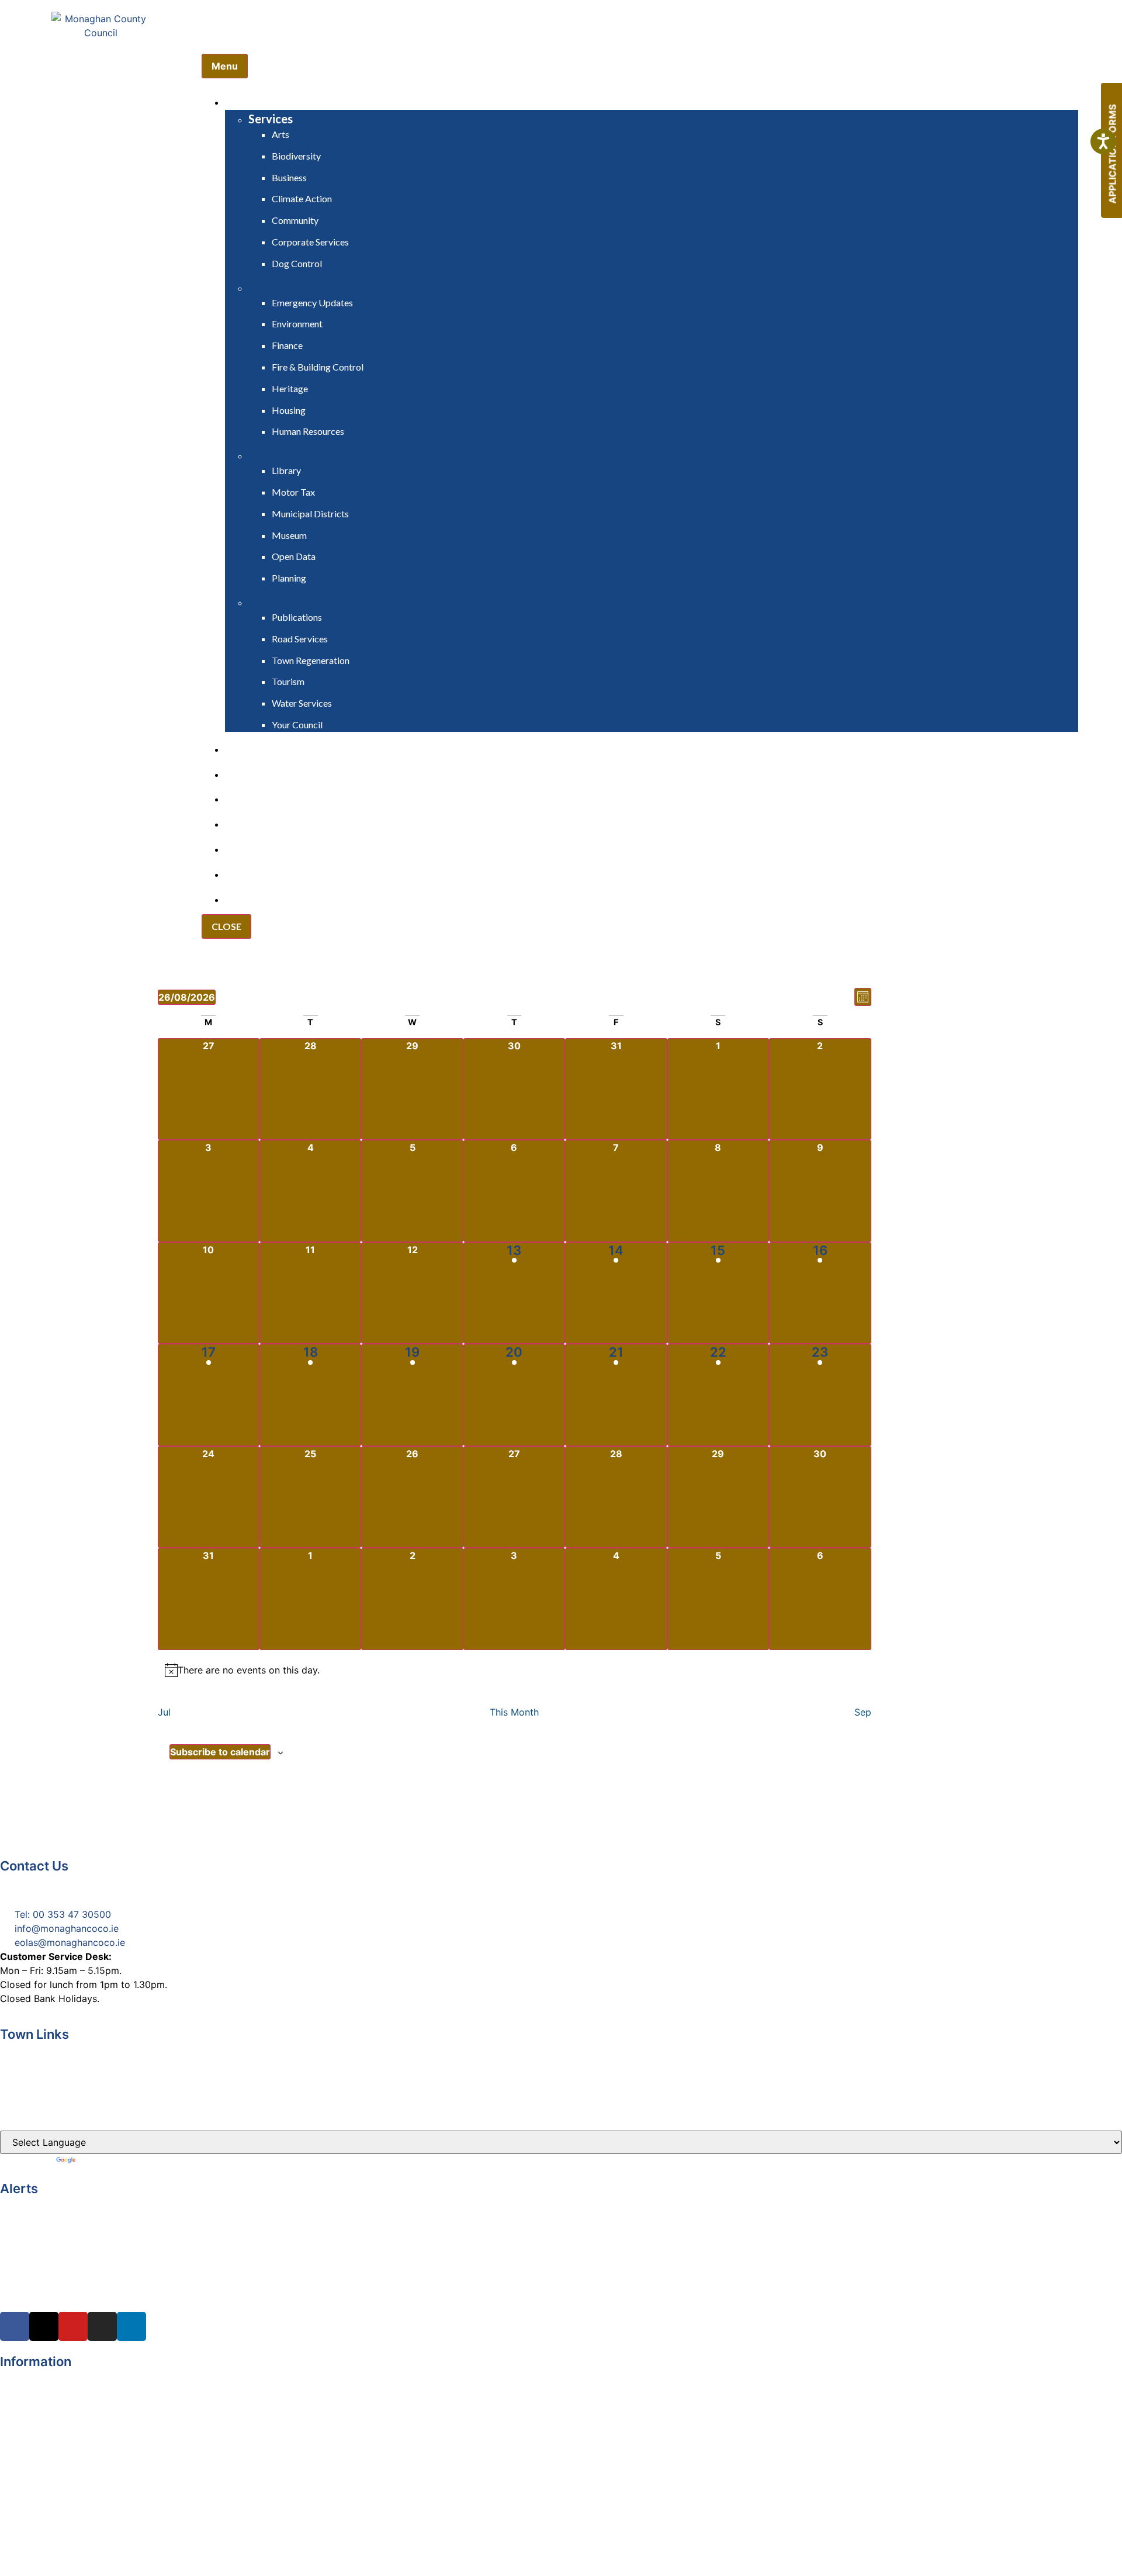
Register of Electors (44, 2375)
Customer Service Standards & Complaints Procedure (119, 2431)
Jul (164, 1712)
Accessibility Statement (52, 2459)
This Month (514, 1712)
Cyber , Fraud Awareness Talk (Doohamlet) (95, 2202)
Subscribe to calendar (220, 1752)
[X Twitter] (44, 2326)
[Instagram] (102, 2326)
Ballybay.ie (23, 2048)
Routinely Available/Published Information (92, 2445)
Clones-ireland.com (43, 2115)
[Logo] (101, 68)
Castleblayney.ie (36, 2093)
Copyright (22, 2389)
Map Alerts (24, 2487)
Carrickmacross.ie (40, 2070)
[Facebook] (15, 2326)
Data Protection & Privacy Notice (73, 2417)
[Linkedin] (131, 2326)
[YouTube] (73, 2326)
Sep (863, 1712)
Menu (225, 66)
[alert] (515, 1670)
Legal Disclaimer (37, 2403)
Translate (98, 2161)
